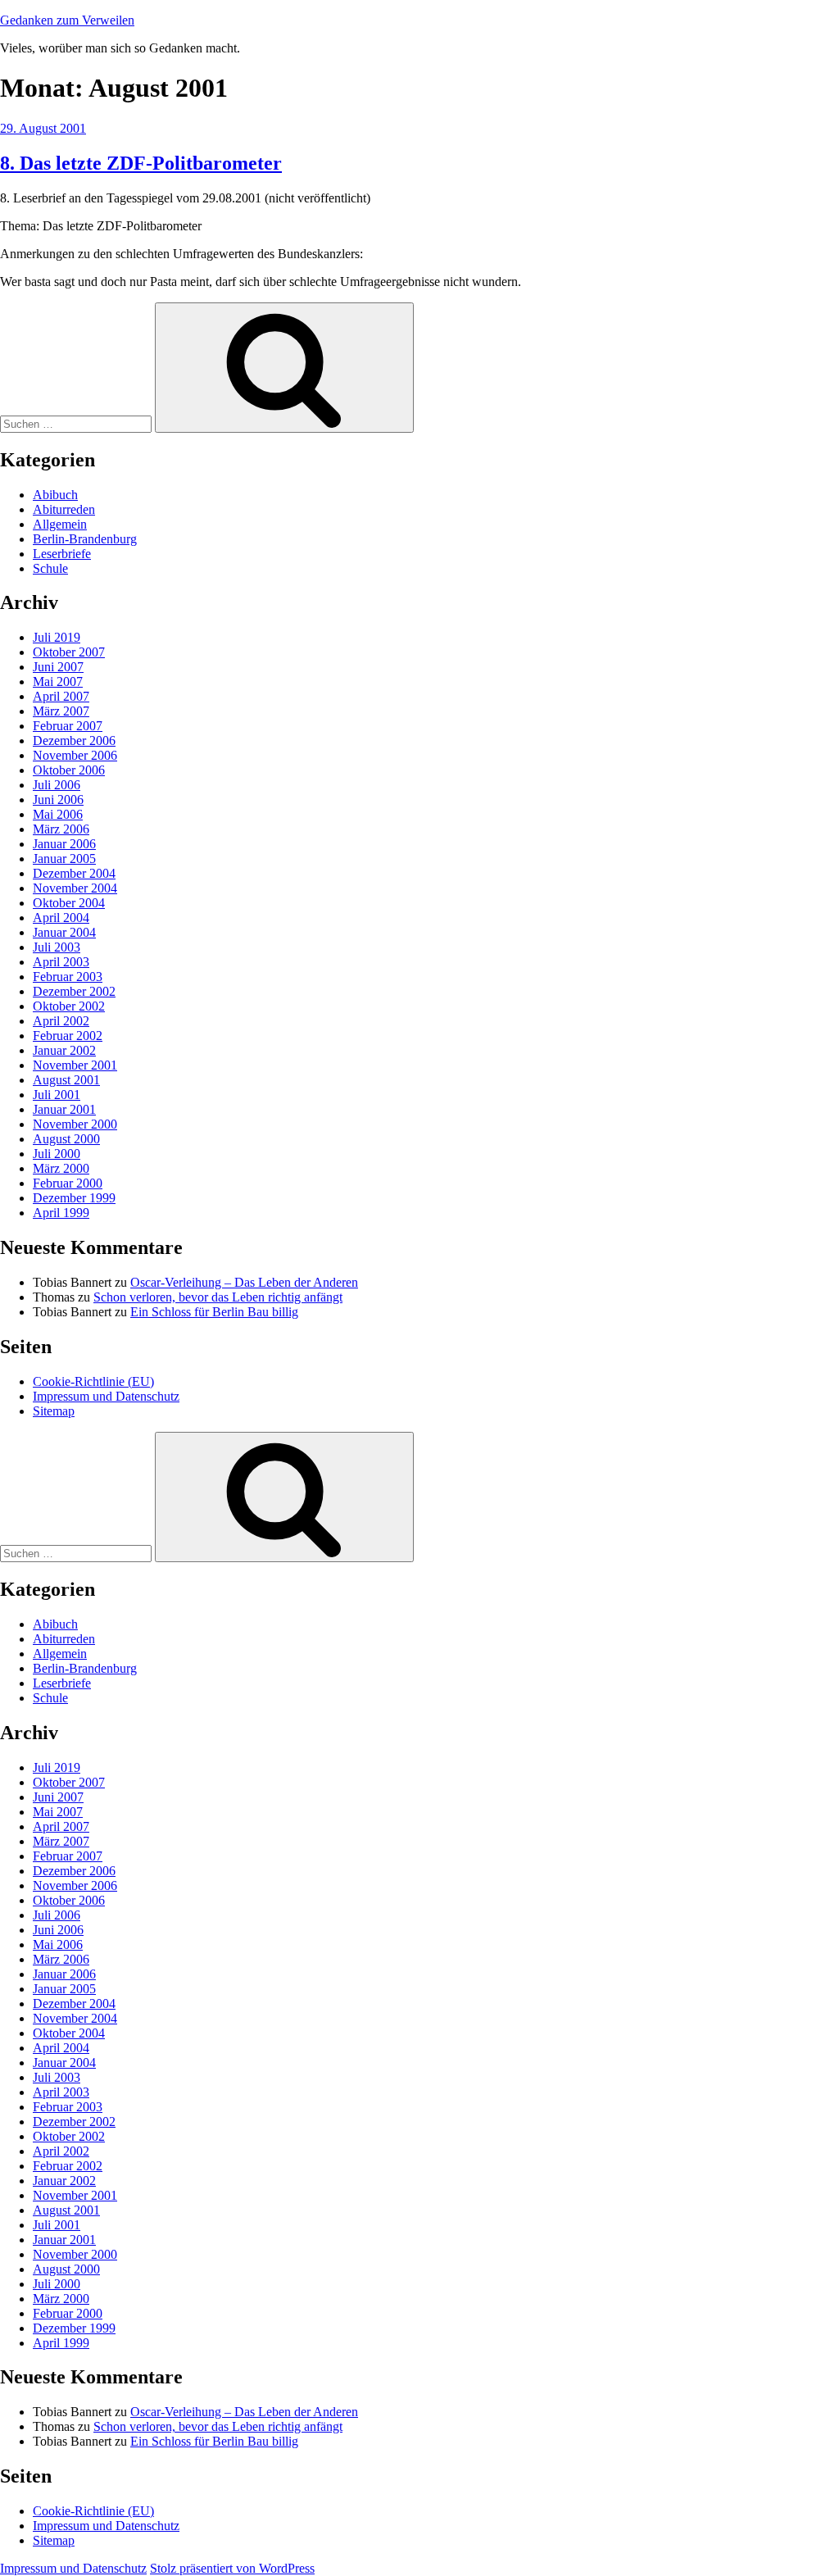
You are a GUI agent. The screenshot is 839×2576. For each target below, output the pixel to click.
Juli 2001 (57, 1095)
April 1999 (61, 1213)
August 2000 (66, 1139)
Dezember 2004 (74, 873)
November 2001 (75, 1065)
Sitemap (54, 1411)
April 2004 (61, 918)
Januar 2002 (64, 1050)
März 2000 (61, 1168)
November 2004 (75, 888)
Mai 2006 (58, 814)
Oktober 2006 (69, 770)
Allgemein (60, 524)
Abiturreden (64, 509)
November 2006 (75, 755)
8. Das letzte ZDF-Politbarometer (141, 163)
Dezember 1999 (74, 1198)
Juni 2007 (58, 667)
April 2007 (61, 696)
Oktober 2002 (69, 1006)
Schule (50, 568)
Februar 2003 (68, 977)
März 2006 (61, 829)
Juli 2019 (57, 637)
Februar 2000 (68, 1183)
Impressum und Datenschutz (106, 1396)
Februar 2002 (68, 1036)
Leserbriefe (62, 554)
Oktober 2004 (69, 903)
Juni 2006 (58, 800)
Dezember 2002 (74, 991)
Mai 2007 (58, 681)
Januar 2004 (64, 932)
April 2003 (61, 962)
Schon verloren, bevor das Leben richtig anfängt (218, 1297)
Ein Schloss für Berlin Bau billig (214, 1312)
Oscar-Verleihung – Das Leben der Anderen (244, 1282)
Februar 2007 (68, 726)
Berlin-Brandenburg (85, 539)
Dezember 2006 (74, 741)
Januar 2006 (64, 844)
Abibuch (55, 495)
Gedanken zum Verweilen (67, 20)
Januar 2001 (64, 1109)
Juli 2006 (57, 785)
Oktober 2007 (69, 652)
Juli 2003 (57, 947)
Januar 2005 (64, 859)
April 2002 (61, 1021)
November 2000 (75, 1124)
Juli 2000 (57, 1154)
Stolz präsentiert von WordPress (232, 2568)
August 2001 (66, 1080)
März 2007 (61, 711)
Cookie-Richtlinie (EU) (93, 1381)
